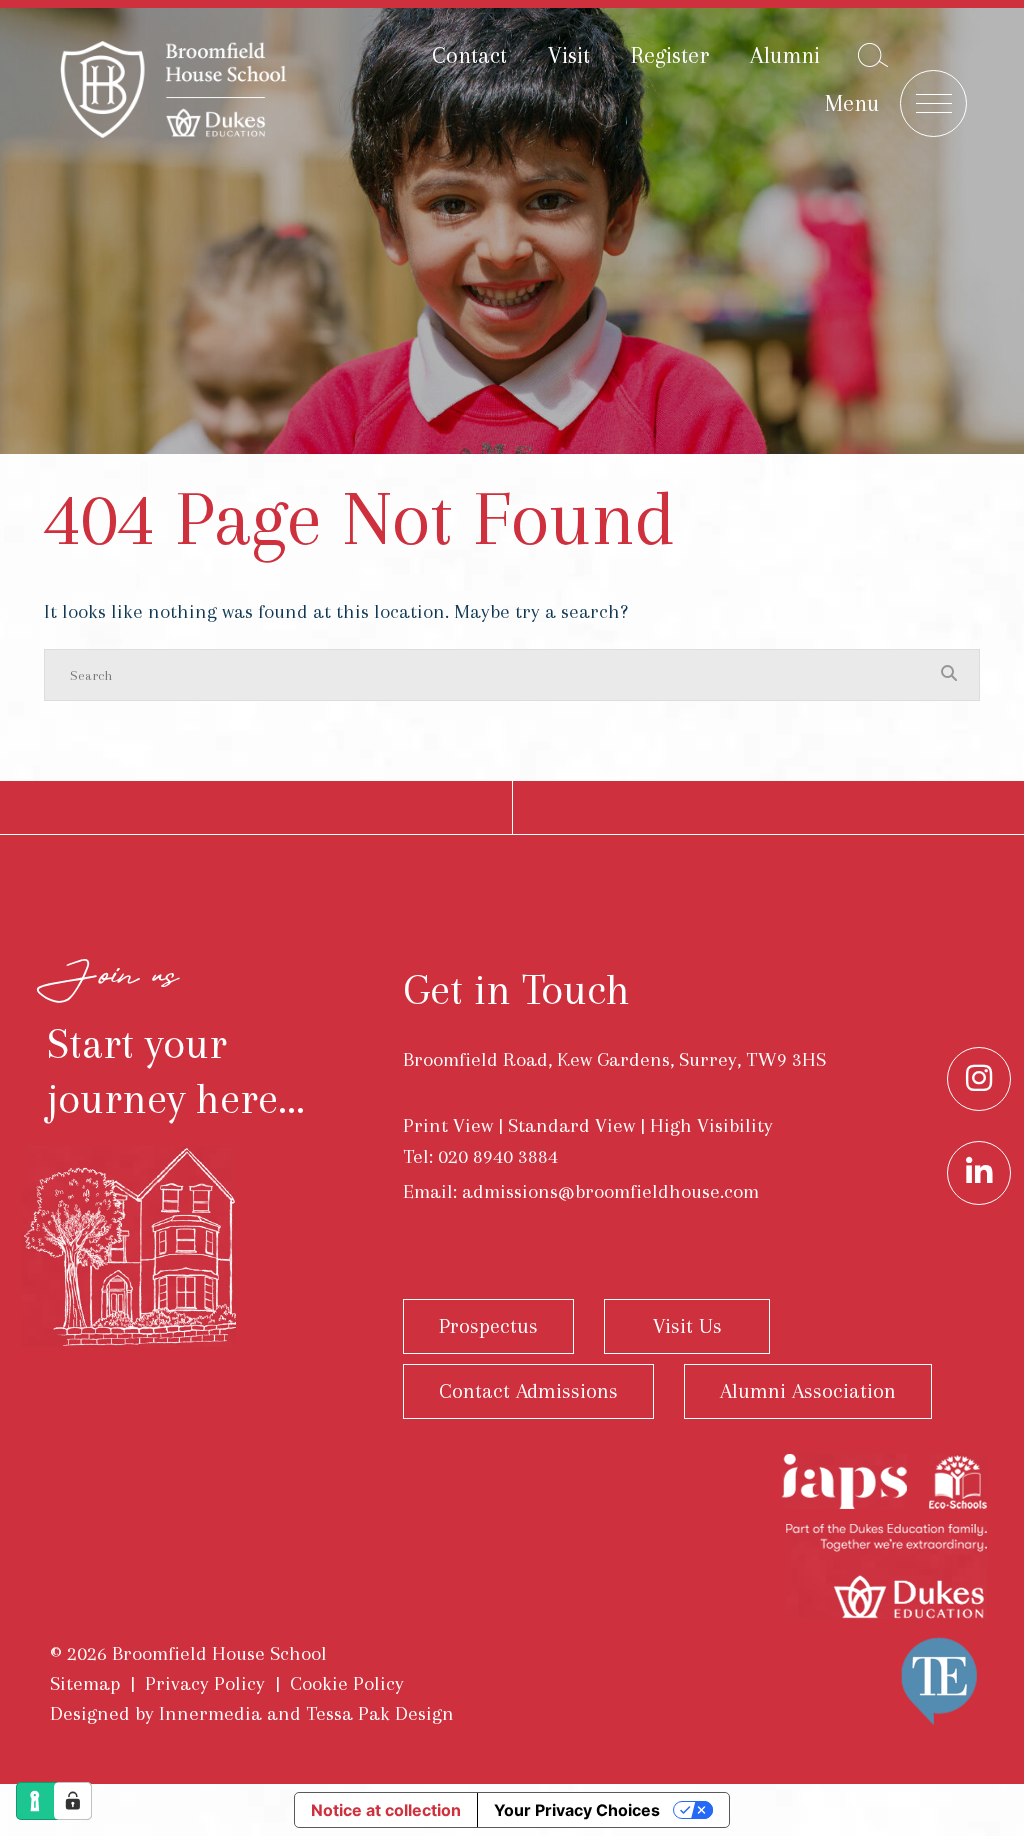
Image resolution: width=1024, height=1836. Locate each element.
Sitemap (85, 1683)
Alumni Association (808, 1391)
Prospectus (488, 1326)
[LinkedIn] (979, 1173)
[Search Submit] (873, 55)
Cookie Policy (347, 1683)
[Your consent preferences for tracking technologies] (73, 1801)
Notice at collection (386, 1810)
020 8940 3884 (498, 1156)
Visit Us (687, 1326)
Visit (569, 55)
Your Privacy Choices (577, 1810)
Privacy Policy (205, 1683)
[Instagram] (979, 1079)
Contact (469, 55)
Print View (448, 1125)
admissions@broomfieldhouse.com (610, 1191)
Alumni (785, 55)
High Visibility (711, 1125)
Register (670, 55)
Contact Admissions (528, 1391)
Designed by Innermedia (156, 1713)
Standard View (571, 1125)
